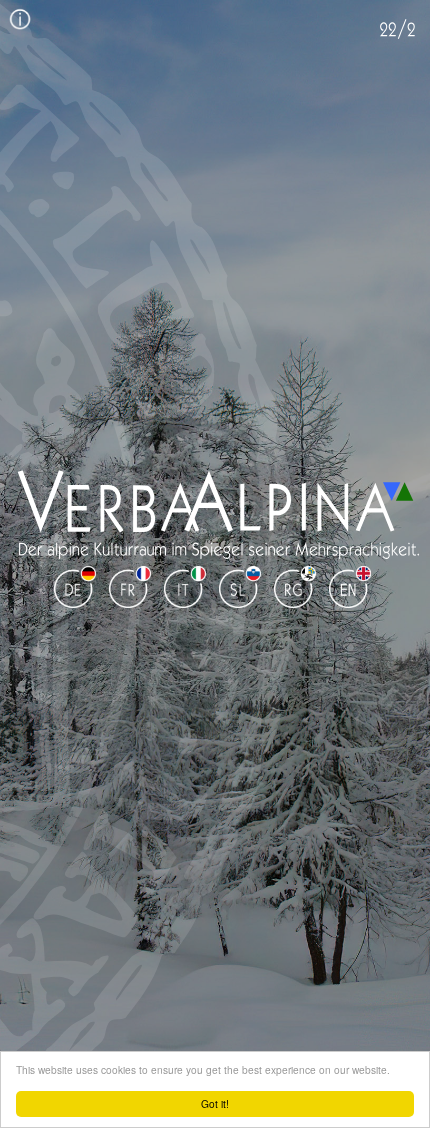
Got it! (215, 1103)
